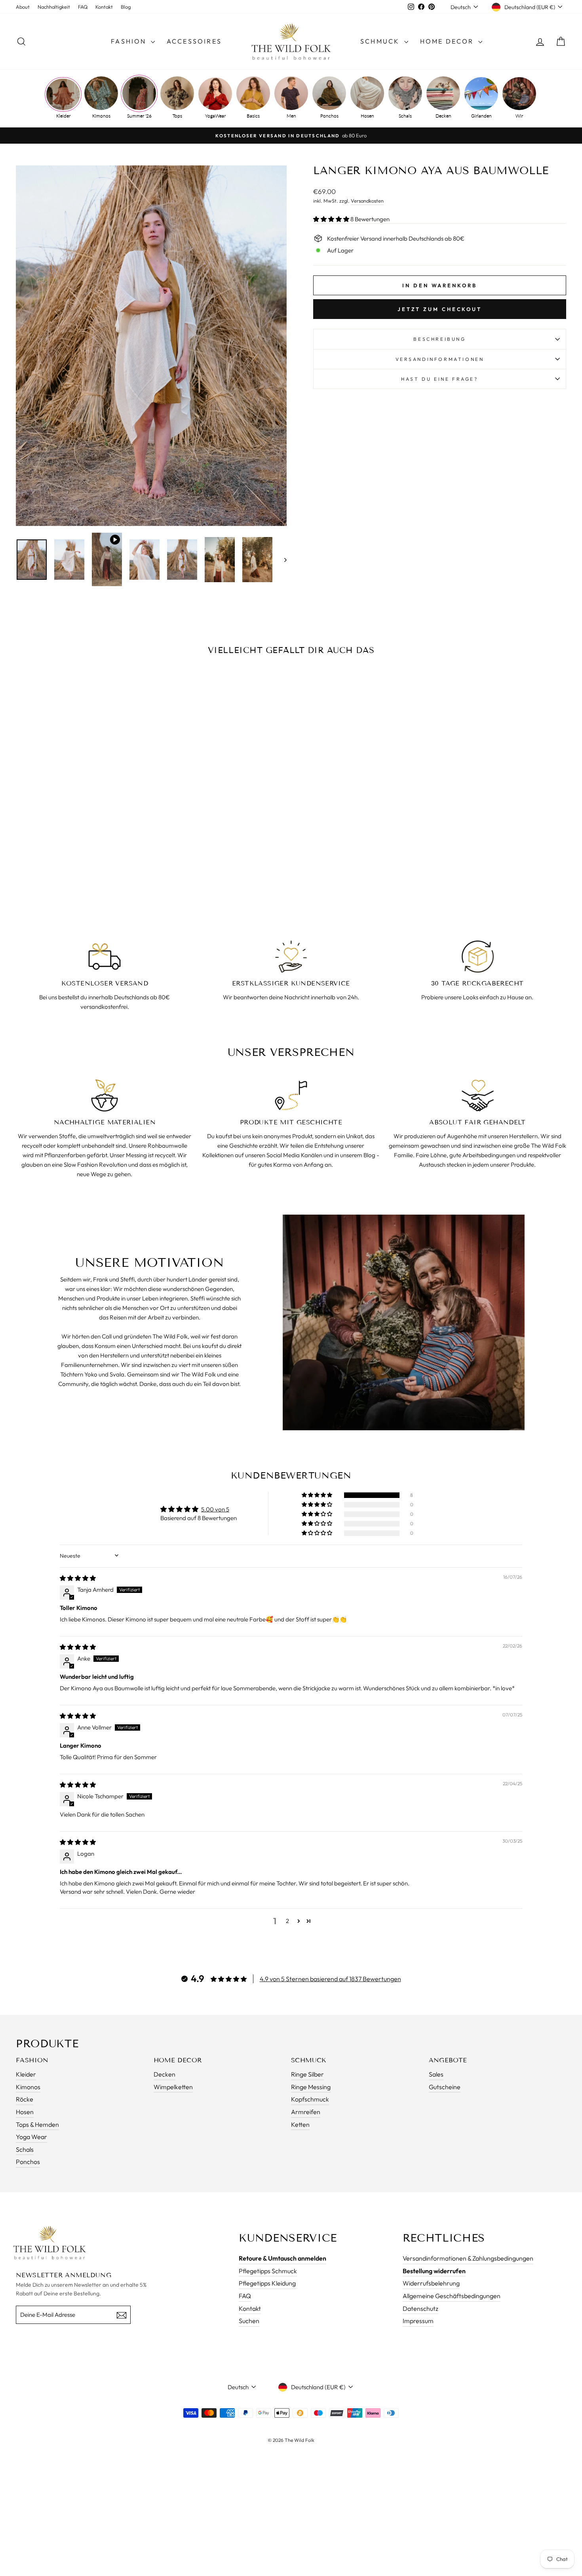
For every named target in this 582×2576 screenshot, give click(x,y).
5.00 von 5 (215, 1509)
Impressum (418, 2321)
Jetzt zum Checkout (440, 309)
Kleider (63, 116)
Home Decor (448, 41)
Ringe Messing (311, 2087)
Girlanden (481, 116)
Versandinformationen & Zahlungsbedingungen (468, 2258)
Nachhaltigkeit (54, 7)
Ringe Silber (307, 2074)
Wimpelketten (173, 2087)
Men (291, 116)
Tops (177, 116)
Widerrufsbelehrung (431, 2283)
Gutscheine (445, 2087)
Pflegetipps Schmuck (268, 2271)
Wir (519, 116)
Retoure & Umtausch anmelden (282, 2258)
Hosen (367, 116)
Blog (126, 7)
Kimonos (101, 116)
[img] (78, 1578)
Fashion (130, 41)
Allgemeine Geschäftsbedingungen (452, 2296)
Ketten (300, 2124)
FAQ (83, 7)
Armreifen (306, 2112)
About (23, 7)
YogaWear (215, 116)
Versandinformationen (440, 359)
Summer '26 (139, 116)
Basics (253, 116)
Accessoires (194, 41)
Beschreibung (439, 339)
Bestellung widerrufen (434, 2271)
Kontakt (104, 7)
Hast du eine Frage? (439, 379)
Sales (436, 2074)
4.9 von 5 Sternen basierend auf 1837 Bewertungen (330, 1979)
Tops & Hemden (37, 2124)
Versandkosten (367, 201)
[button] (332, 219)
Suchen (249, 2321)
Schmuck (381, 41)
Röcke (25, 2099)
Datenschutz (420, 2308)
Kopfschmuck (310, 2099)
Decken (443, 116)
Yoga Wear (31, 2137)
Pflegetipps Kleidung (267, 2283)
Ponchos (329, 116)
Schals (405, 116)
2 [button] (287, 1921)
